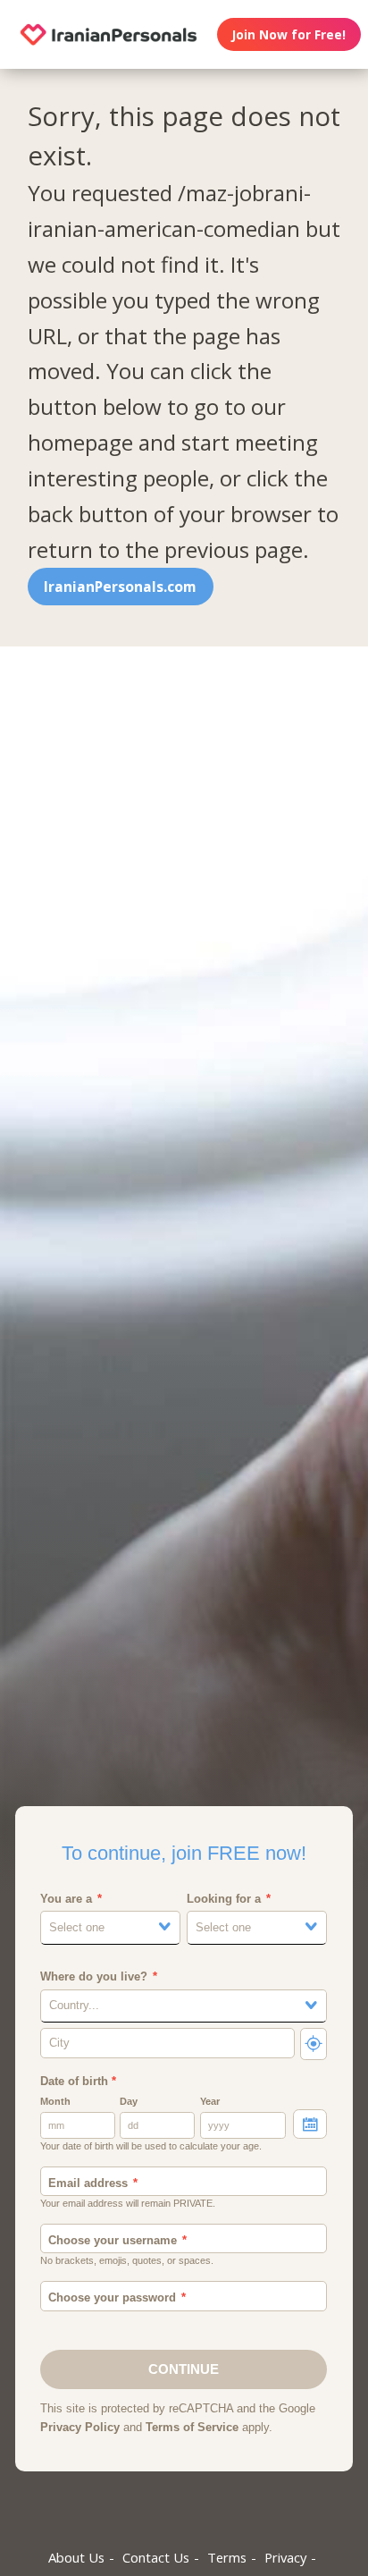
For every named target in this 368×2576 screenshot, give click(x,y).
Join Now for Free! (289, 34)
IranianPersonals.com (120, 587)
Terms (227, 2557)
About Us (76, 2557)
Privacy (285, 2557)
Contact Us (156, 2557)
